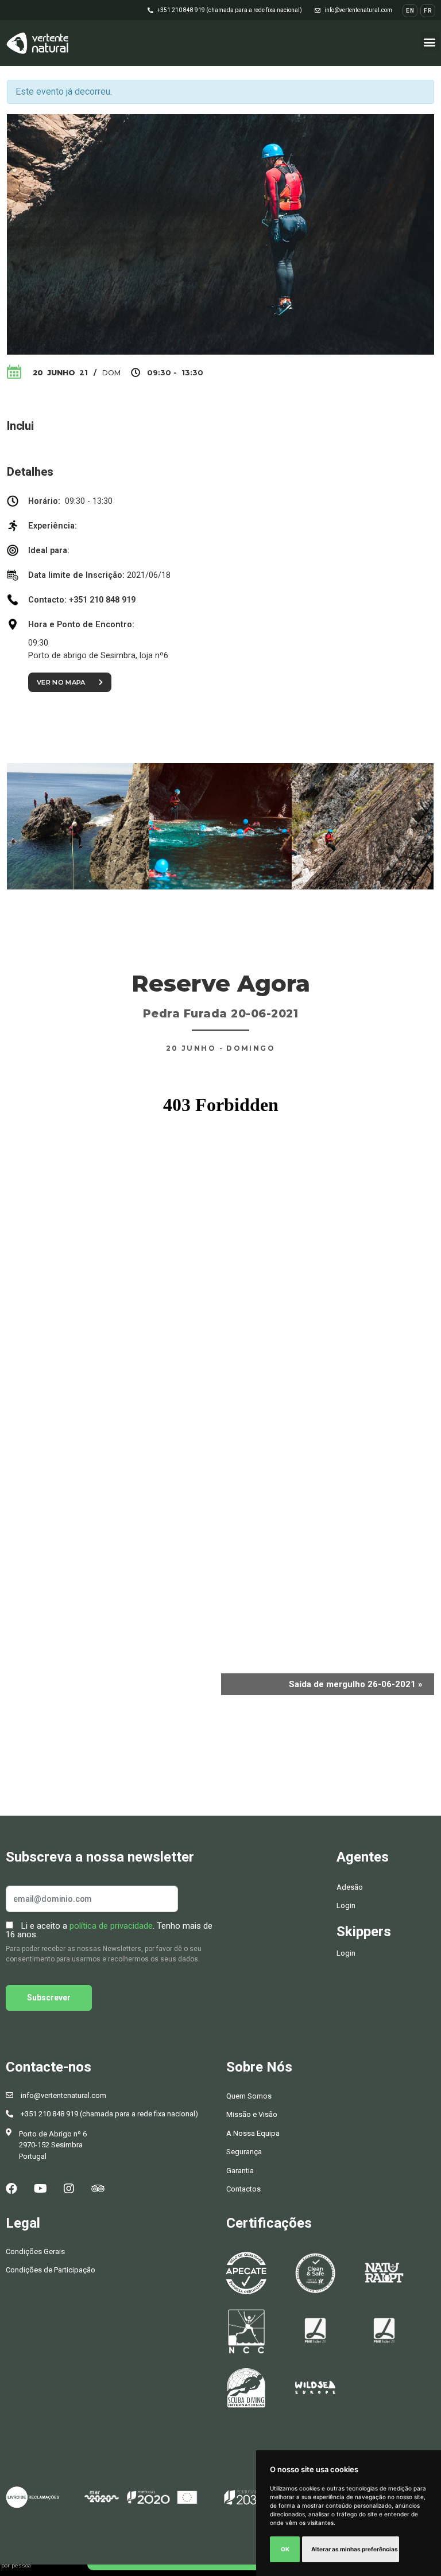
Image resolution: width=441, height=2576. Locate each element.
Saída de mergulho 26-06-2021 (356, 1684)
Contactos (243, 2189)
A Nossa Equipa (253, 2133)
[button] (225, 11)
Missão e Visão (252, 2114)
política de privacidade (111, 1926)
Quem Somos (249, 2096)
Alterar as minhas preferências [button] (355, 2549)
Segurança (244, 2152)
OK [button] (285, 2549)
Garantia (240, 2171)
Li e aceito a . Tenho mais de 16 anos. (109, 1930)
